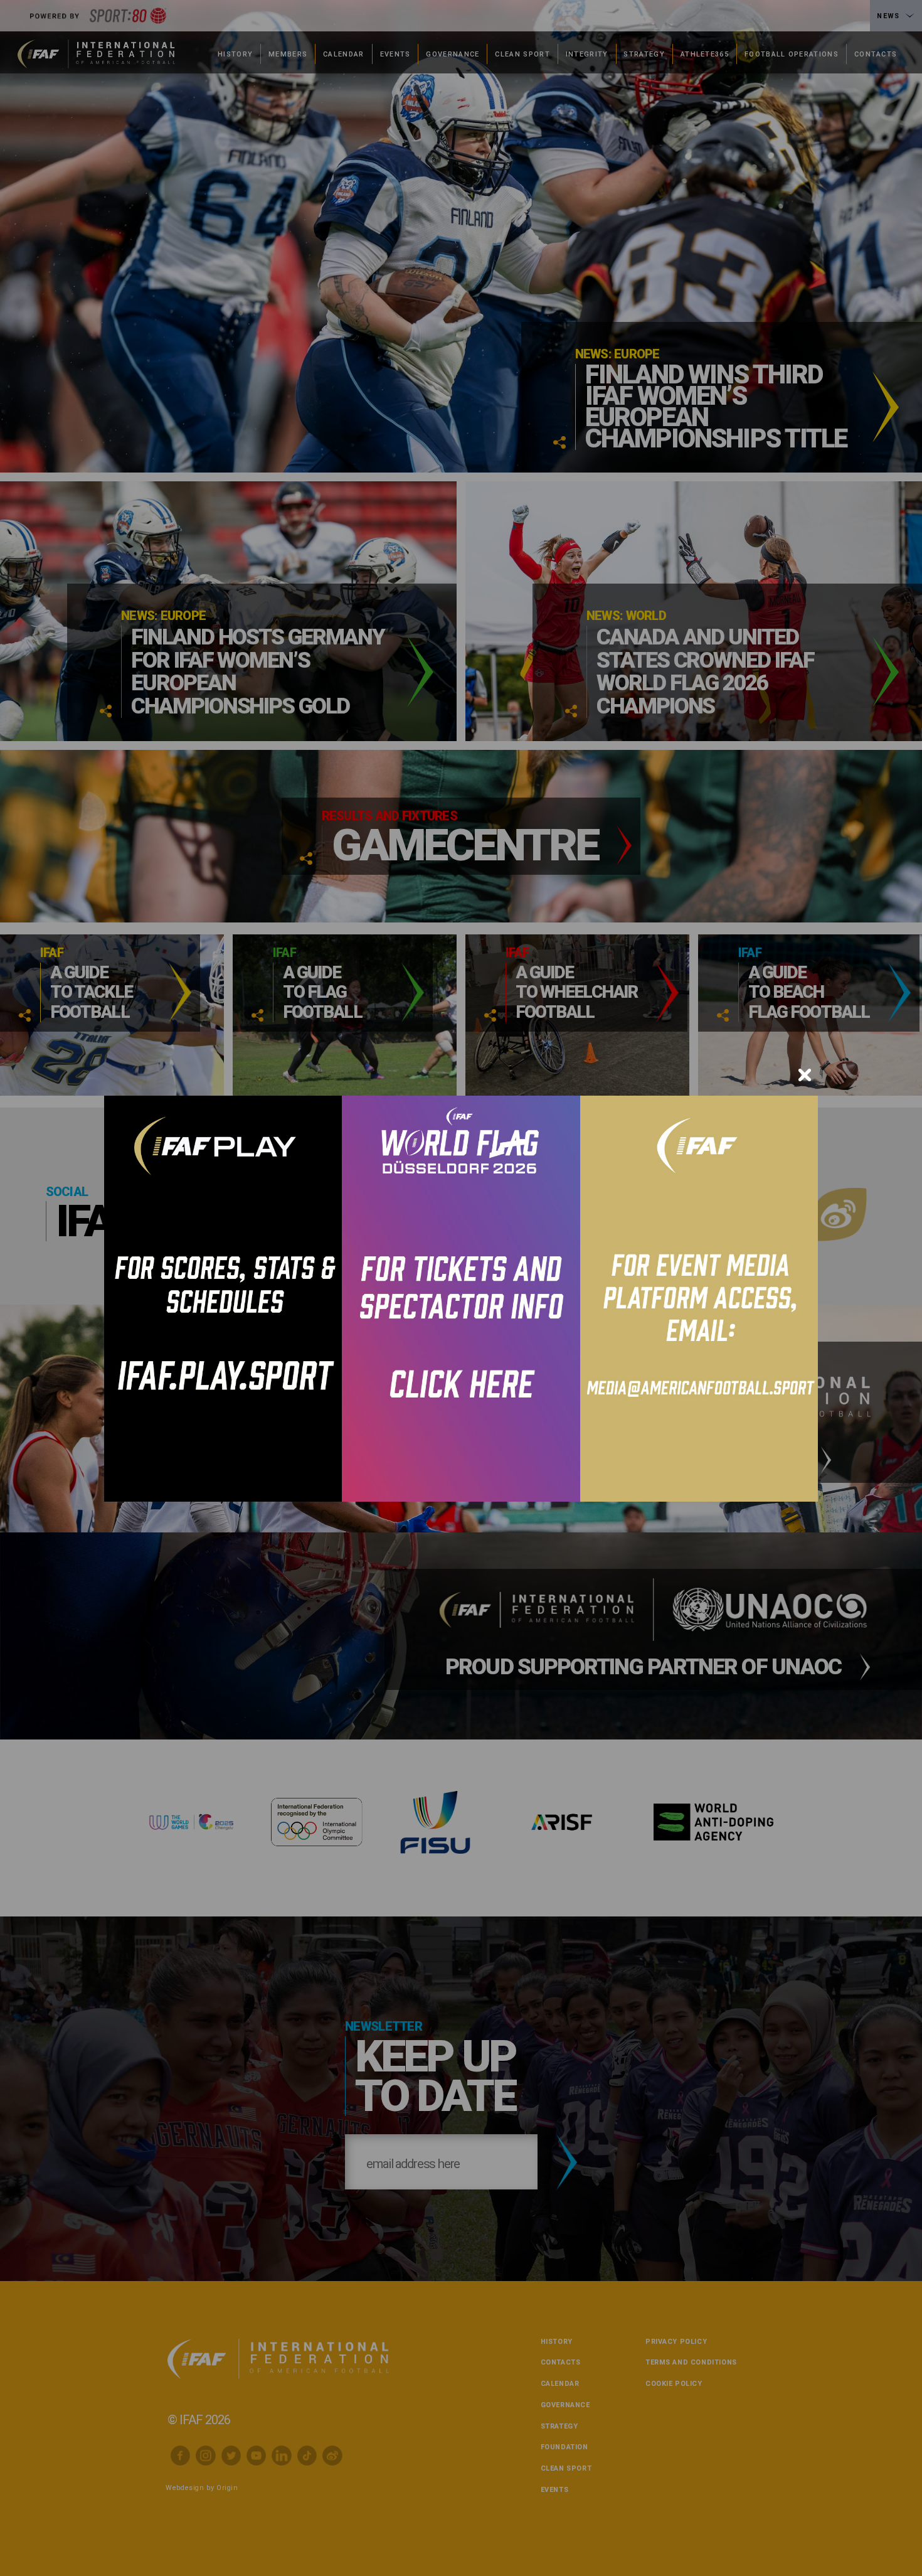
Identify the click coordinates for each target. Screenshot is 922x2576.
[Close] (805, 1075)
